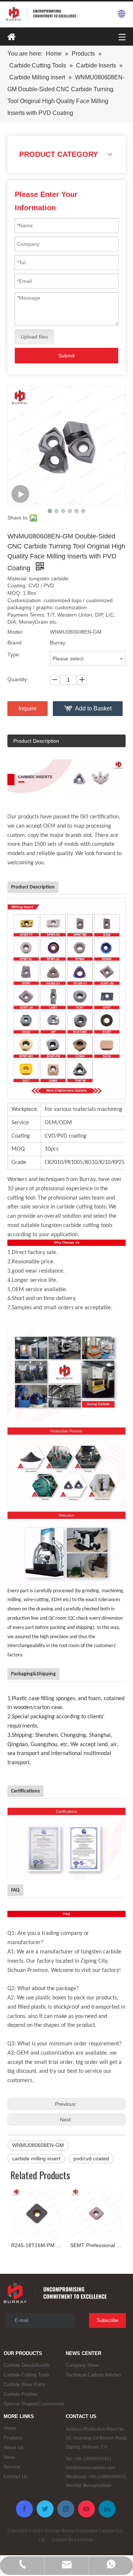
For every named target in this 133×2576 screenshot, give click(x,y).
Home (10, 2428)
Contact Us (16, 2476)
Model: (15, 632)
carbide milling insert (36, 2158)
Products (13, 2438)
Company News (83, 2365)
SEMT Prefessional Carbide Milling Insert (96, 2245)
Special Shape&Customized (34, 2404)
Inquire (28, 708)
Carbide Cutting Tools (27, 2375)
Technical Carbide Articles (93, 2375)
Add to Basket (93, 708)
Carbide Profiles (21, 2394)
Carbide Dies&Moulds (27, 2365)
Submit (66, 356)
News (10, 2457)
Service (12, 2467)
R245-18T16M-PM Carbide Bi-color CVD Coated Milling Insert (37, 2245)
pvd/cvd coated (91, 2158)
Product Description (36, 741)
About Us (14, 2448)
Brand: (15, 643)
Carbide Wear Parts (25, 2384)
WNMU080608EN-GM (38, 2145)
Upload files (34, 337)
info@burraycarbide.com (91, 2468)
